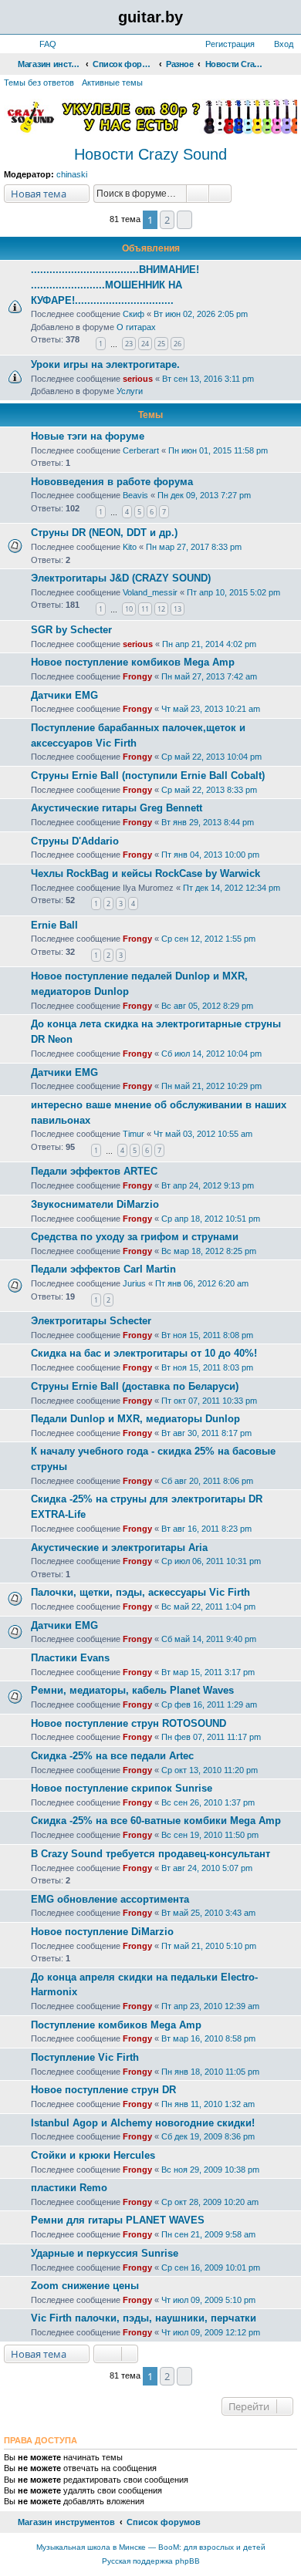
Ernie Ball (54, 925)
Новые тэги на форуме (88, 436)
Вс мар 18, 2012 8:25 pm (209, 1251)
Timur (134, 1134)
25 (161, 344)
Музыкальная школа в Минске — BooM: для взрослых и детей (151, 2547)
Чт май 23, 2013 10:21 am (211, 709)
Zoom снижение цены (85, 2286)
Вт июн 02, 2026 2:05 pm (201, 314)
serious (138, 379)
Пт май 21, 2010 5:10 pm (209, 1946)
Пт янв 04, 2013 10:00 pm (210, 855)
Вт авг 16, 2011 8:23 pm (206, 1529)
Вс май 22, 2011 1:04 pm (208, 1607)
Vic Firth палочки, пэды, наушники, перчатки (144, 2318)
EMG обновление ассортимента (110, 1899)
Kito (130, 547)
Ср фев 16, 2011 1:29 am (209, 1704)
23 (129, 344)
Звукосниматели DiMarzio (95, 1204)
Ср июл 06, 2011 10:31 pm (211, 1561)
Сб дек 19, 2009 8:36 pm (208, 2136)
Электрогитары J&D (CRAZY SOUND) (121, 578)
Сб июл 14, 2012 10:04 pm (211, 1054)
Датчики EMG (64, 695)
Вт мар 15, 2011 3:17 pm (208, 1672)
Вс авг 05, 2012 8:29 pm (207, 1006)
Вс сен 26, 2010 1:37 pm (208, 1802)
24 (145, 344)
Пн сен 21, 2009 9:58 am (208, 2234)
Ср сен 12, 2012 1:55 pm (208, 939)
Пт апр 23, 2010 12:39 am (210, 2006)
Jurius (134, 1283)
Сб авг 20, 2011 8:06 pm (207, 1481)
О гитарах (136, 327)
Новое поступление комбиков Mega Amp (133, 662)
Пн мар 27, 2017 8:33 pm (194, 547)
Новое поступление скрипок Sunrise (122, 1788)
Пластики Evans (70, 1658)
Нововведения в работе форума (112, 482)
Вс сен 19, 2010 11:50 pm (210, 1835)
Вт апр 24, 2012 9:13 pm (208, 1185)
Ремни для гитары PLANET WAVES (118, 2220)
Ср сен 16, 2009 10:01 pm (211, 2267)
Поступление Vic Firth (85, 2057)
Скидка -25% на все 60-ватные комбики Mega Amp (156, 1821)
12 (161, 609)
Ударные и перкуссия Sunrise (105, 2253)
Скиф (134, 314)
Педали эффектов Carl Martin (103, 1269)
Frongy (137, 676)
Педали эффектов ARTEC (94, 1171)
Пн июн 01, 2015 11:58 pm (218, 450)
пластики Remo (69, 2188)
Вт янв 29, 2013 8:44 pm (208, 822)
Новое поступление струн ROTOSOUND (129, 1723)
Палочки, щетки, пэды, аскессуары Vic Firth (140, 1592)
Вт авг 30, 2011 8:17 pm (206, 1433)
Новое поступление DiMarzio (102, 1932)
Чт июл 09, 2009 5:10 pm (208, 2300)
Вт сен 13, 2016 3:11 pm (208, 379)
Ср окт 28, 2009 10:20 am (210, 2202)
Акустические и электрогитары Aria (119, 1548)
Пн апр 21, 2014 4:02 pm (209, 644)
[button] (184, 220)
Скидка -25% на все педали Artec (112, 1756)
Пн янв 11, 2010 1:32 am (208, 2104)
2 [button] (167, 220)
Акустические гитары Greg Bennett (117, 808)
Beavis (135, 495)
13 (178, 609)
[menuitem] (41, 44)
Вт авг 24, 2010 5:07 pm (207, 1868)
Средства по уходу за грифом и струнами (135, 1237)
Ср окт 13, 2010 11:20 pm (210, 1770)
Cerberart (141, 450)
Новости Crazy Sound (150, 154)
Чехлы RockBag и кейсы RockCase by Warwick (145, 873)
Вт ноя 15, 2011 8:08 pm (207, 1335)
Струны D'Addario (75, 841)
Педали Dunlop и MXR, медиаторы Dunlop (135, 1419)
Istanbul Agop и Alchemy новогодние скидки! (143, 2123)
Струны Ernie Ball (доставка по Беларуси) (135, 1386)
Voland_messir (150, 592)
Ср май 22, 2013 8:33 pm (209, 790)
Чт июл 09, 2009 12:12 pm (211, 2332)
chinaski (72, 174)
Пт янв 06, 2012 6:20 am (202, 1283)
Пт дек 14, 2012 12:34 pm (232, 888)
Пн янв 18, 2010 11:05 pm (210, 2072)
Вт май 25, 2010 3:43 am (208, 1913)
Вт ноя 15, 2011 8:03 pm (207, 1367)
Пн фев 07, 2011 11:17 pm (211, 1737)
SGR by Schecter (71, 630)
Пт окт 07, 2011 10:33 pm (209, 1401)
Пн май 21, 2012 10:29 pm (211, 1086)
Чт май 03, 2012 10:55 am (203, 1134)
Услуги (130, 391)
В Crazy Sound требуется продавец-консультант (150, 1854)
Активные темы (112, 83)
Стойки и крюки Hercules (93, 2155)
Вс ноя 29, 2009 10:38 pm (210, 2170)
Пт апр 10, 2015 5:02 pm (233, 592)
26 (178, 344)
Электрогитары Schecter (91, 1321)
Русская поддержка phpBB (151, 2561)
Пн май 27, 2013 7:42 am (209, 676)
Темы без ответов (39, 83)
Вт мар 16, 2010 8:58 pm (208, 2038)
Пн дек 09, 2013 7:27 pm (204, 495)
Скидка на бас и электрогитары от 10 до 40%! (144, 1353)
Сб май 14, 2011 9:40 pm (209, 1639)
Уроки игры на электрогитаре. (105, 364)
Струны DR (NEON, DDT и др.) (104, 533)
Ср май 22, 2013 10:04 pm (211, 757)
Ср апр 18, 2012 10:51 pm (211, 1219)
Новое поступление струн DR (103, 2090)
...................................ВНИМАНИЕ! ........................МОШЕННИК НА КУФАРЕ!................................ (115, 285)
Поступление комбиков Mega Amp (116, 2025)
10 (129, 609)
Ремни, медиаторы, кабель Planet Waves (132, 1690)
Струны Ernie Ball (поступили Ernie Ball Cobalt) (148, 775)
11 (145, 609)
